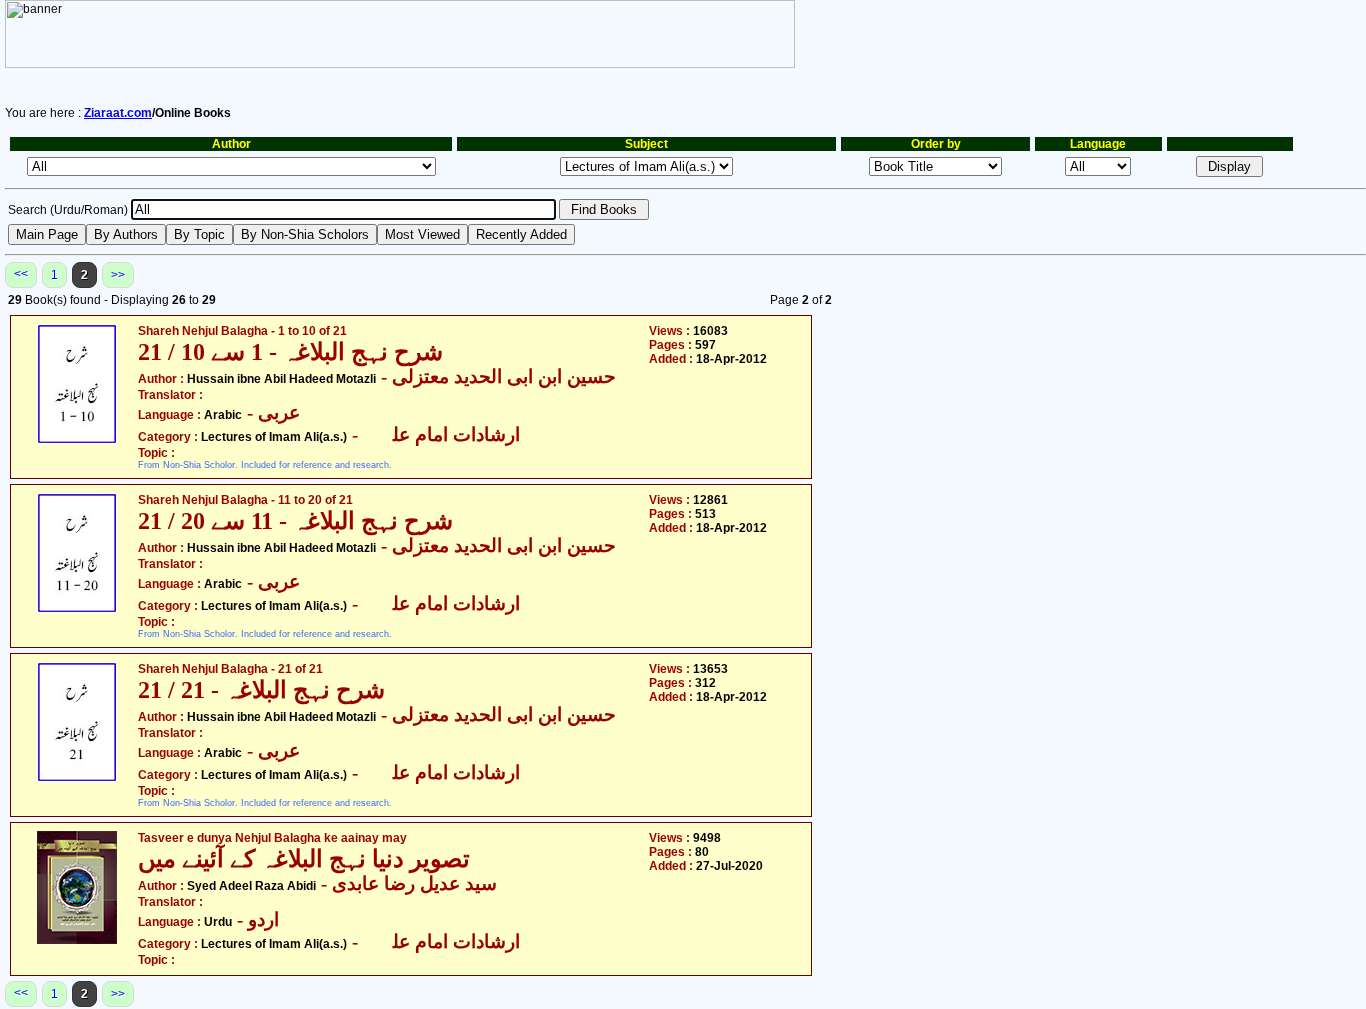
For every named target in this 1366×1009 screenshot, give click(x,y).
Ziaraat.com (118, 113)
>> (118, 275)
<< (21, 274)
